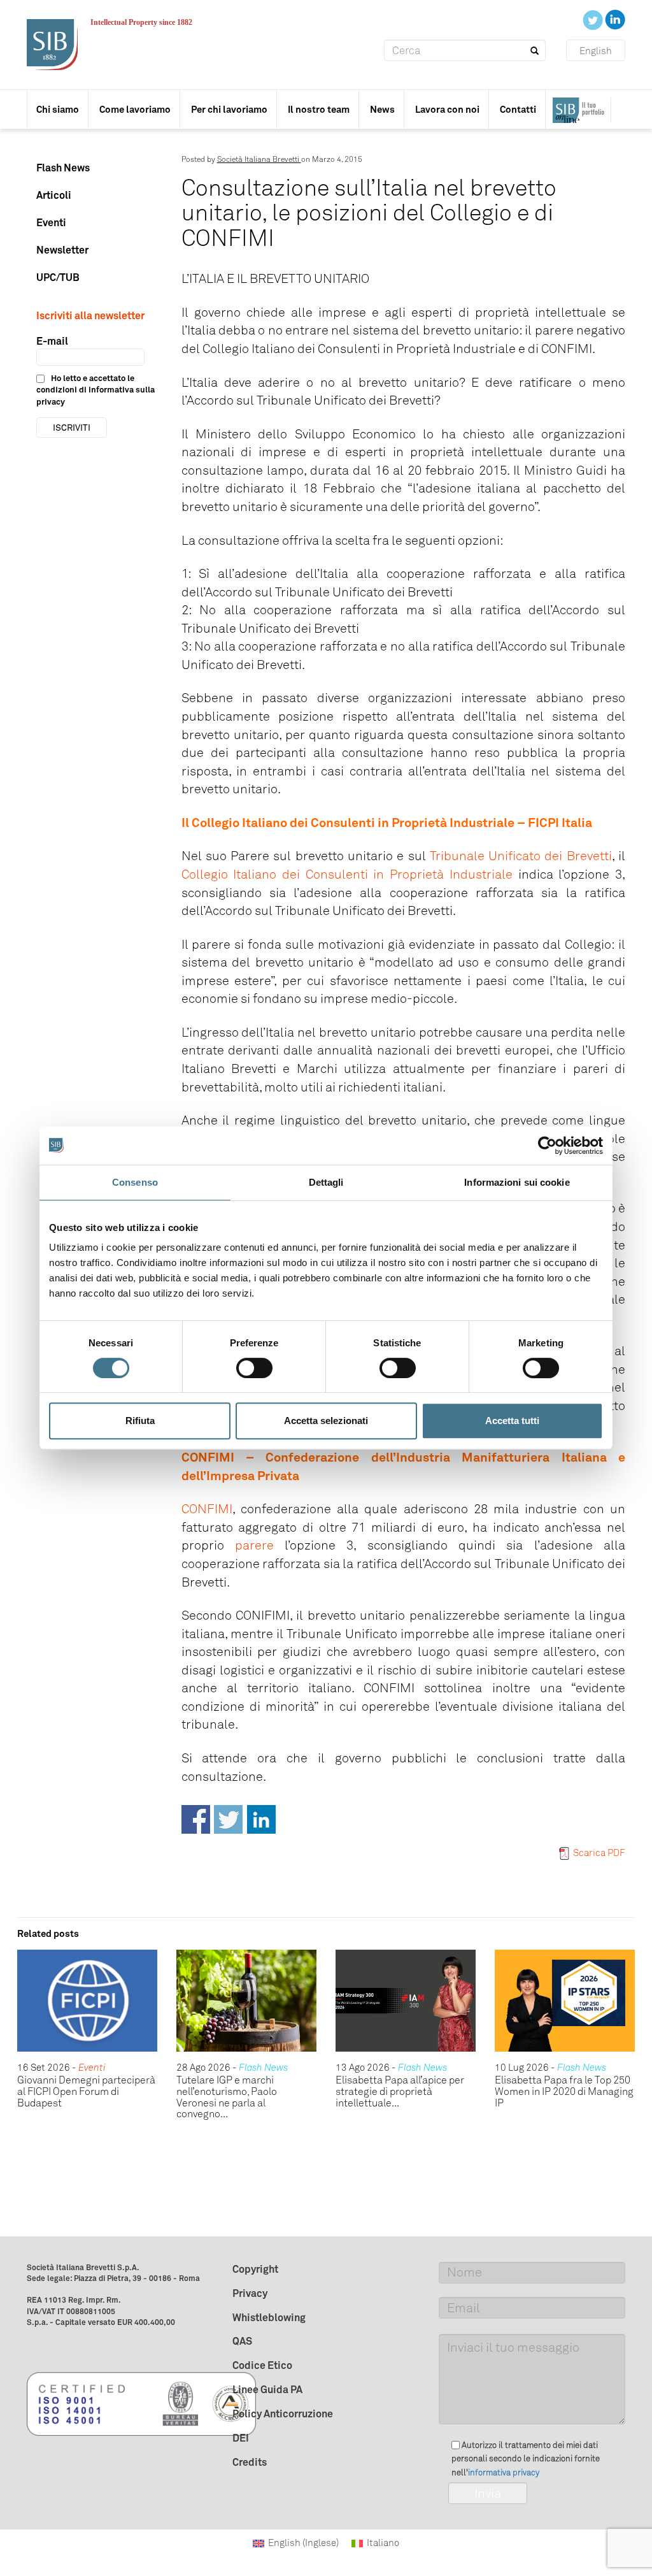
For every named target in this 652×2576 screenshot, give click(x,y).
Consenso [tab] (135, 1182)
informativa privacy (504, 2472)
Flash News (63, 168)
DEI (241, 2438)
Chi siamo (58, 109)
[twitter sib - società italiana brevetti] (594, 19)
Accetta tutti (512, 1421)
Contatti (518, 109)
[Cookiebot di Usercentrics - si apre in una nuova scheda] (547, 1146)
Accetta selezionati (326, 1421)
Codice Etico (262, 2365)
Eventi (51, 222)
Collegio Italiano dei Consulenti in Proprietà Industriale (347, 874)
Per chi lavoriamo (229, 109)
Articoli (54, 195)
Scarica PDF (599, 1853)
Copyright (255, 2269)
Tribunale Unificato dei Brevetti (521, 856)
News (382, 109)
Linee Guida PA (267, 2389)
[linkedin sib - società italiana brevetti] (615, 19)
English (596, 51)
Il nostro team (319, 109)
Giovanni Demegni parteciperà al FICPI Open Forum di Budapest (86, 2091)
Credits (250, 2462)
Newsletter (62, 250)
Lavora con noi (447, 109)
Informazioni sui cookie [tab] (517, 1182)
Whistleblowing (269, 2317)
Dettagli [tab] (326, 1182)
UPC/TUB (58, 277)
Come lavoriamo (135, 109)
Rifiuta (140, 1421)
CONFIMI (207, 1509)
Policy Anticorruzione (283, 2414)
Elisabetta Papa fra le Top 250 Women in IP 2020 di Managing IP (564, 2091)
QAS (242, 2341)
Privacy (250, 2293)
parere (254, 1545)
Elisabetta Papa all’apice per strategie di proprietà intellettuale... (400, 2091)
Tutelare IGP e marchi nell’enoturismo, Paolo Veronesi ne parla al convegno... (227, 2097)
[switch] (254, 1368)
